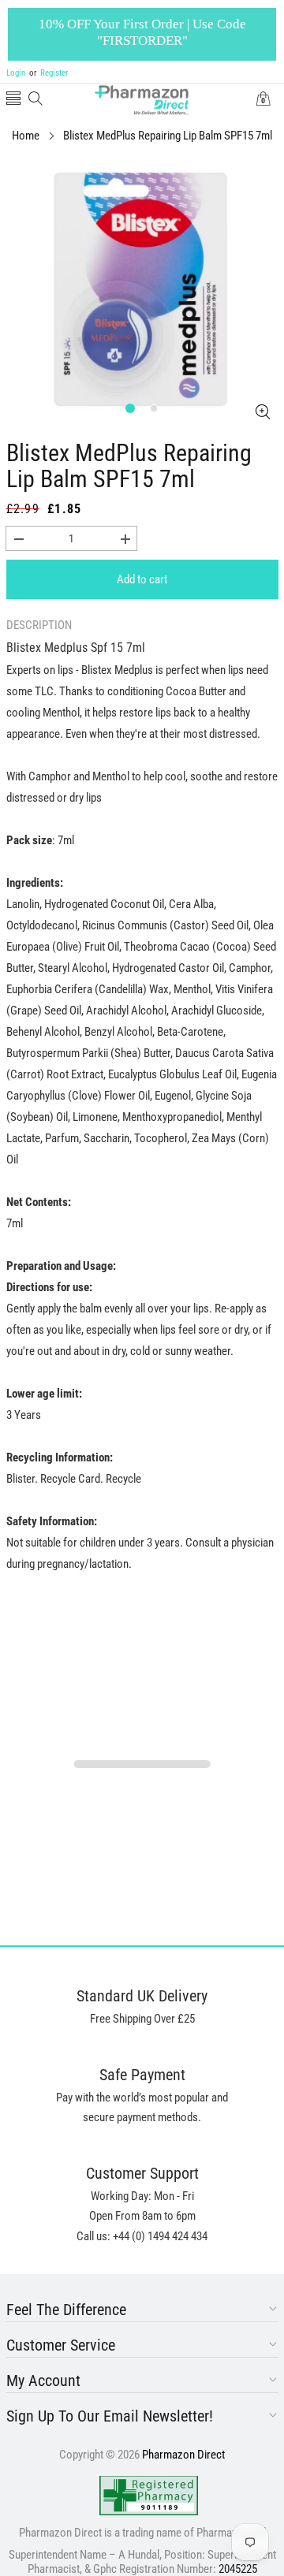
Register (49, 73)
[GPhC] (149, 2496)
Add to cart (142, 579)
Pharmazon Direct (183, 2455)
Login (16, 73)
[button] (13, 100)
